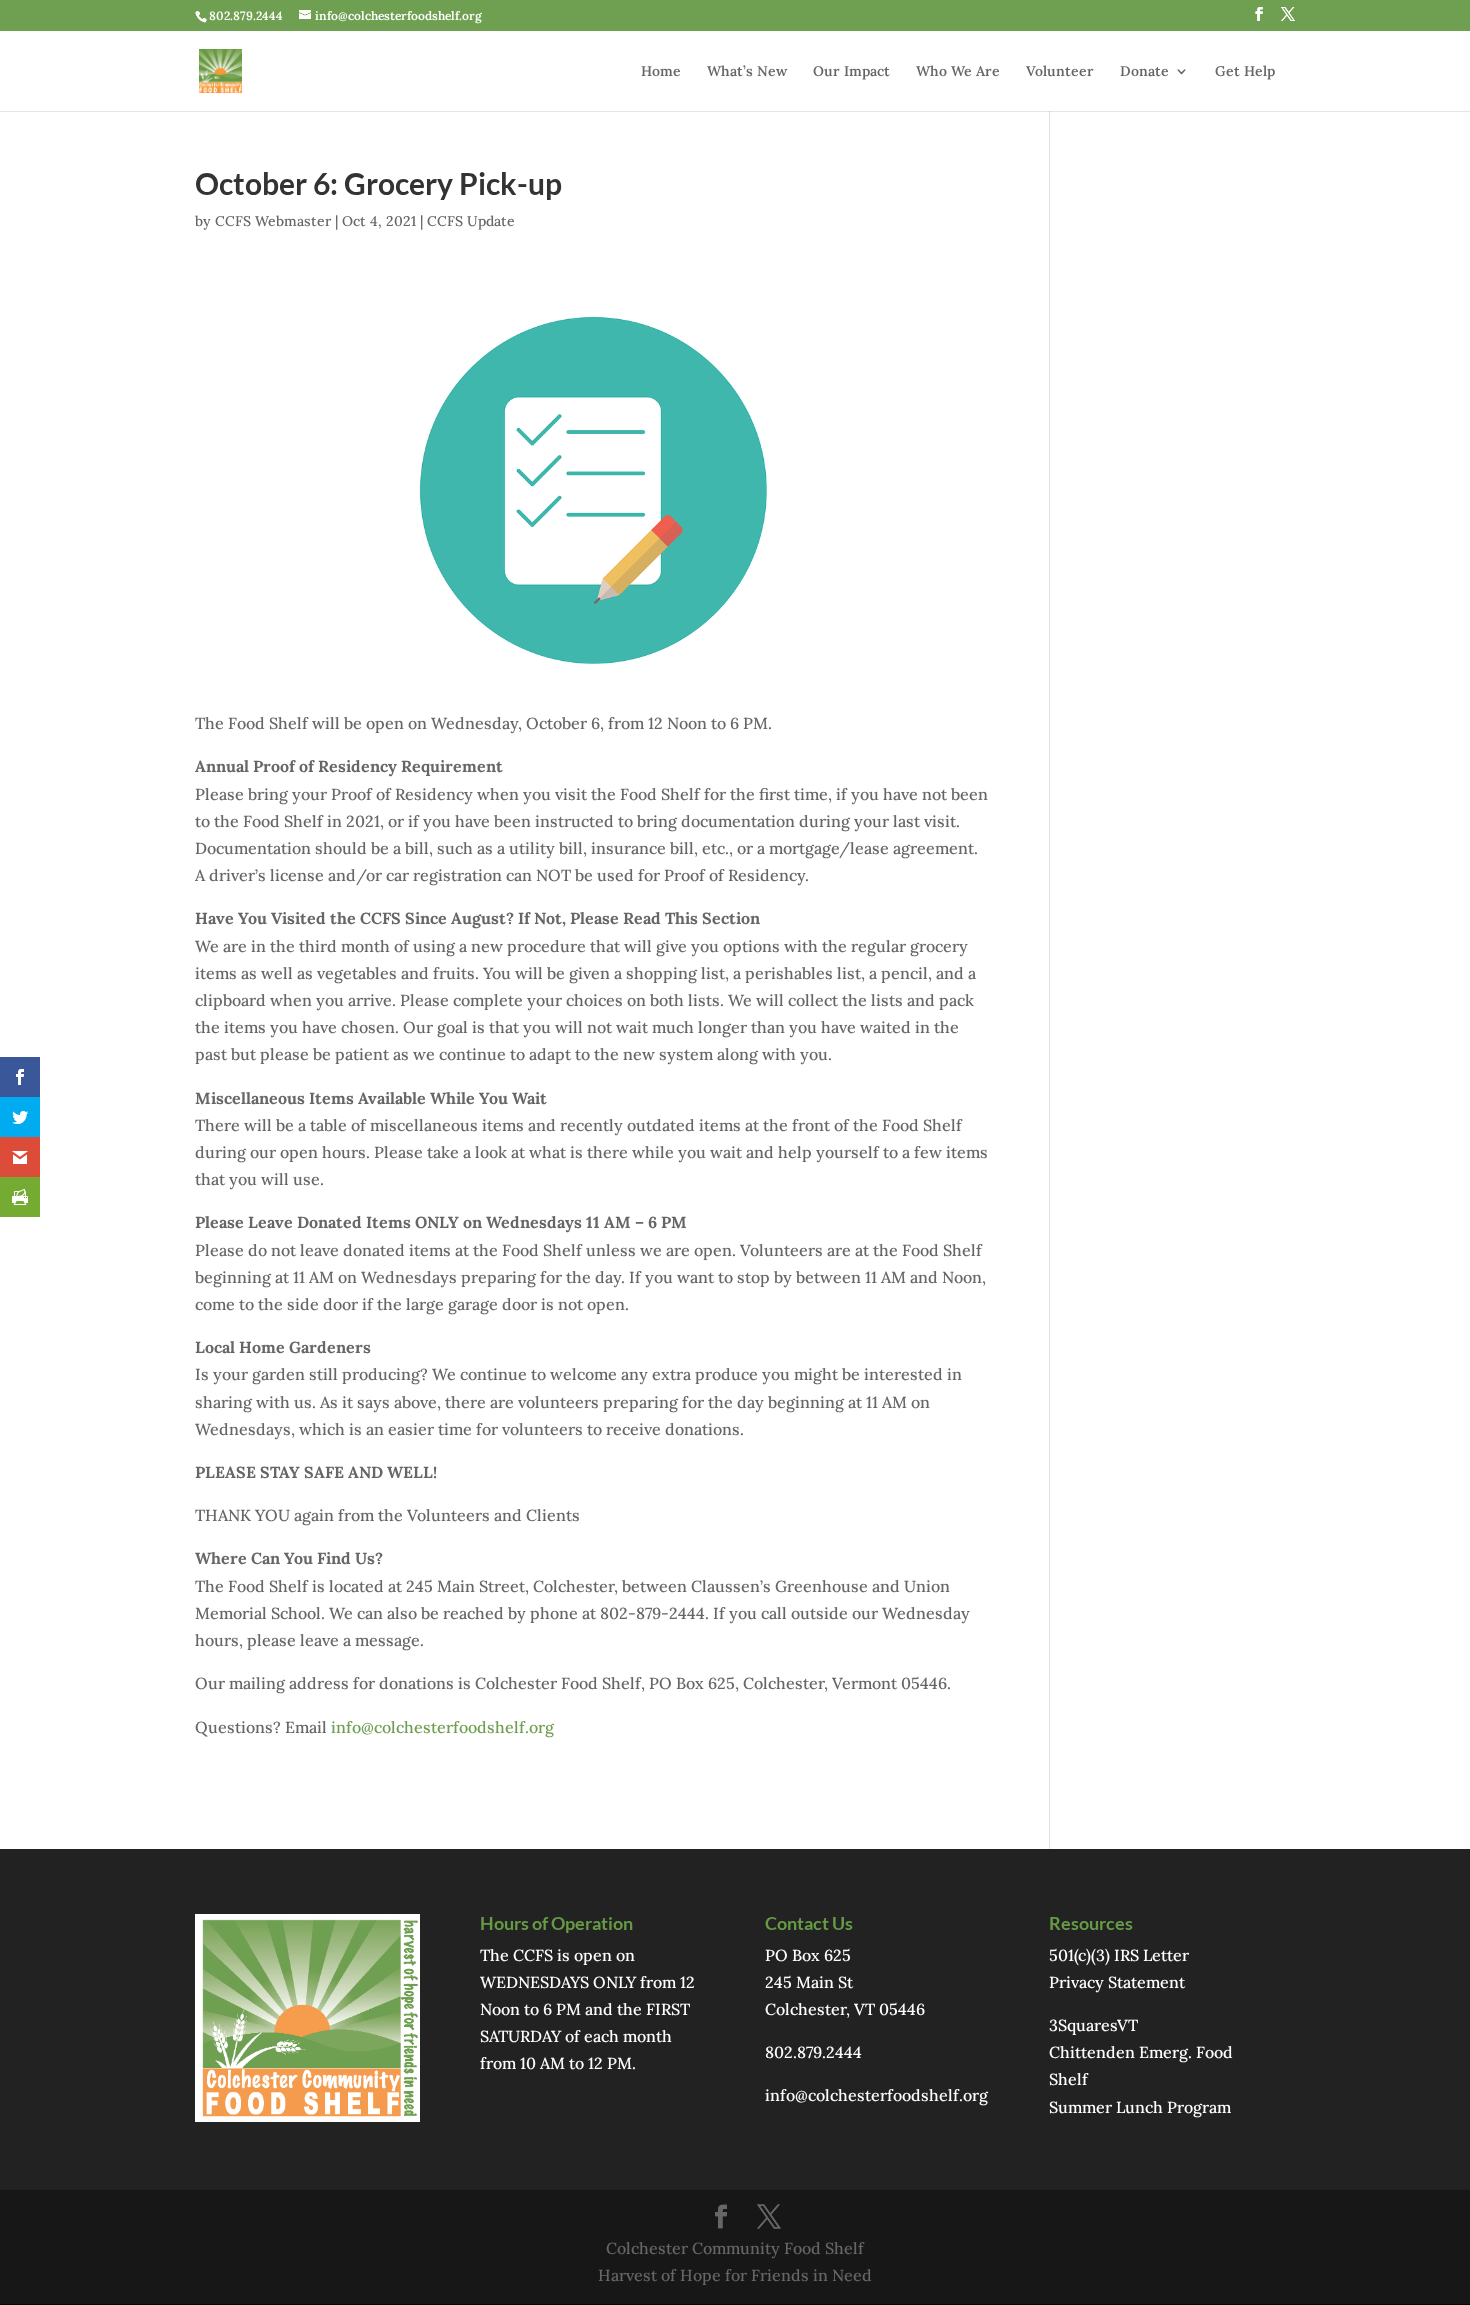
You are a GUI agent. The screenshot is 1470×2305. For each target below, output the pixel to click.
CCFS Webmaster (273, 221)
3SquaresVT (1093, 2025)
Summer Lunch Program (1140, 2107)
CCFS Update (471, 221)
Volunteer (1060, 72)
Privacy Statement (1117, 1982)
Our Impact (851, 72)
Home (661, 72)
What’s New (747, 72)
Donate (1144, 72)
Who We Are (958, 72)
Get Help (1245, 72)
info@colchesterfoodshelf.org (442, 1727)
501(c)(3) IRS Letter (1119, 1955)
